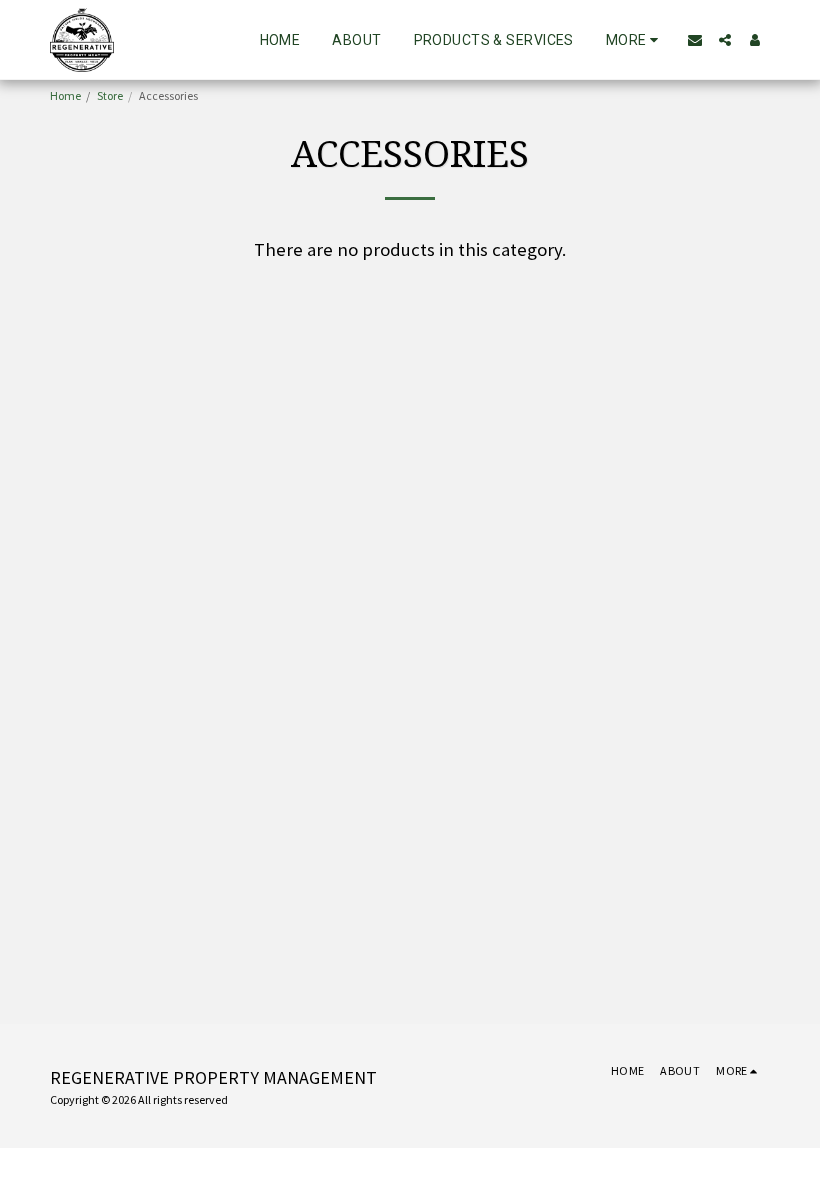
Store (110, 95)
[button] (695, 40)
